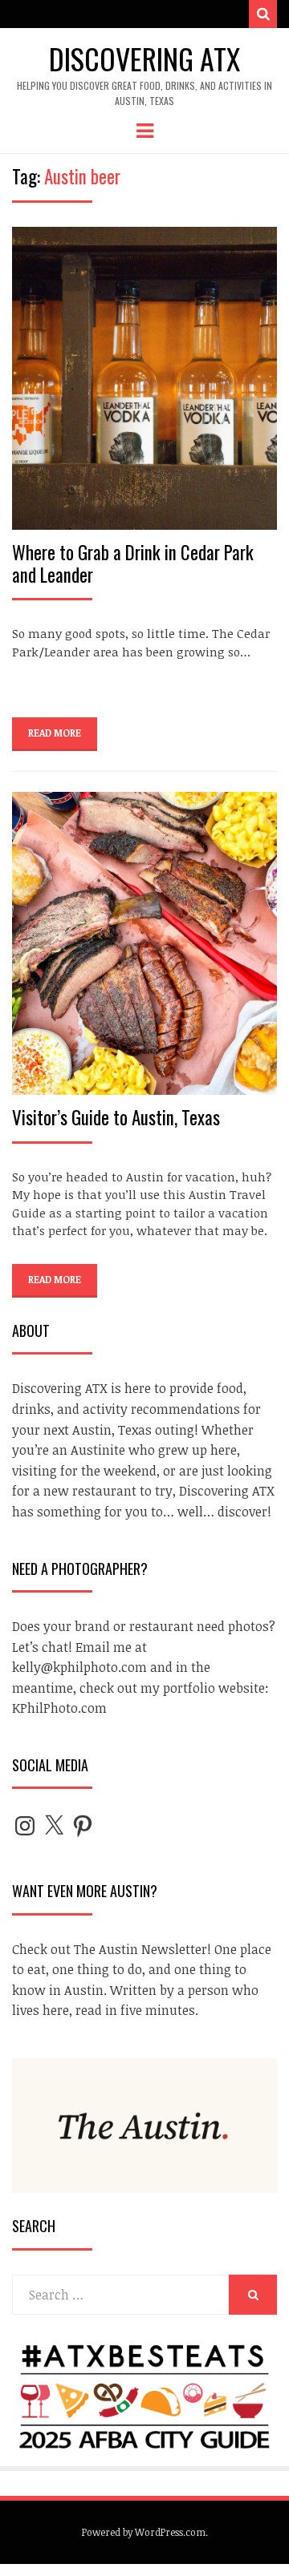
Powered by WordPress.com (144, 2532)
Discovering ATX (144, 58)
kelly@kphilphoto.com (79, 1667)
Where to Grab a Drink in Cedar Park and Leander (133, 563)
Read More (55, 733)
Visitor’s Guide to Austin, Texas (116, 1117)
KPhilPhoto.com (59, 1708)
